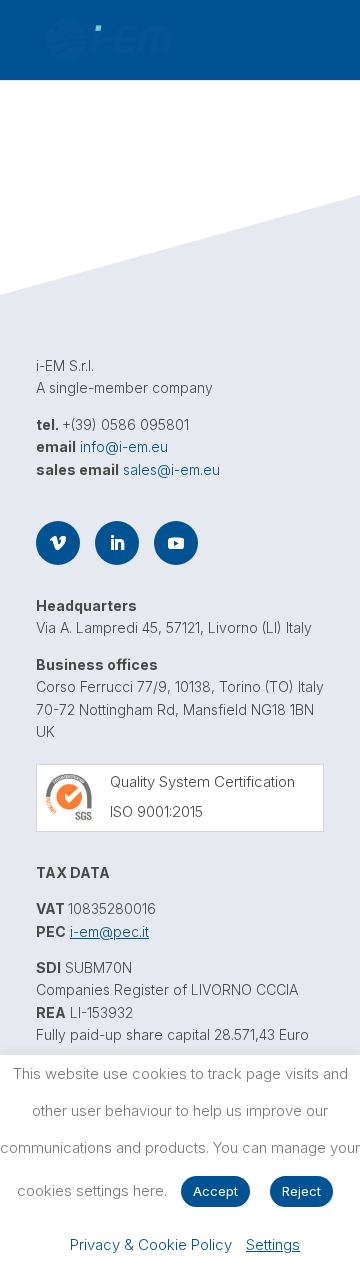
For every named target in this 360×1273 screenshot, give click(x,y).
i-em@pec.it (109, 931)
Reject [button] (301, 1191)
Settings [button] (273, 1244)
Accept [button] (215, 1191)
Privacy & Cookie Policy (151, 1244)
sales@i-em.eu (171, 469)
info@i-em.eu (124, 446)
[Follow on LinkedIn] (117, 543)
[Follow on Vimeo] (58, 543)
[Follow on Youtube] (176, 543)
